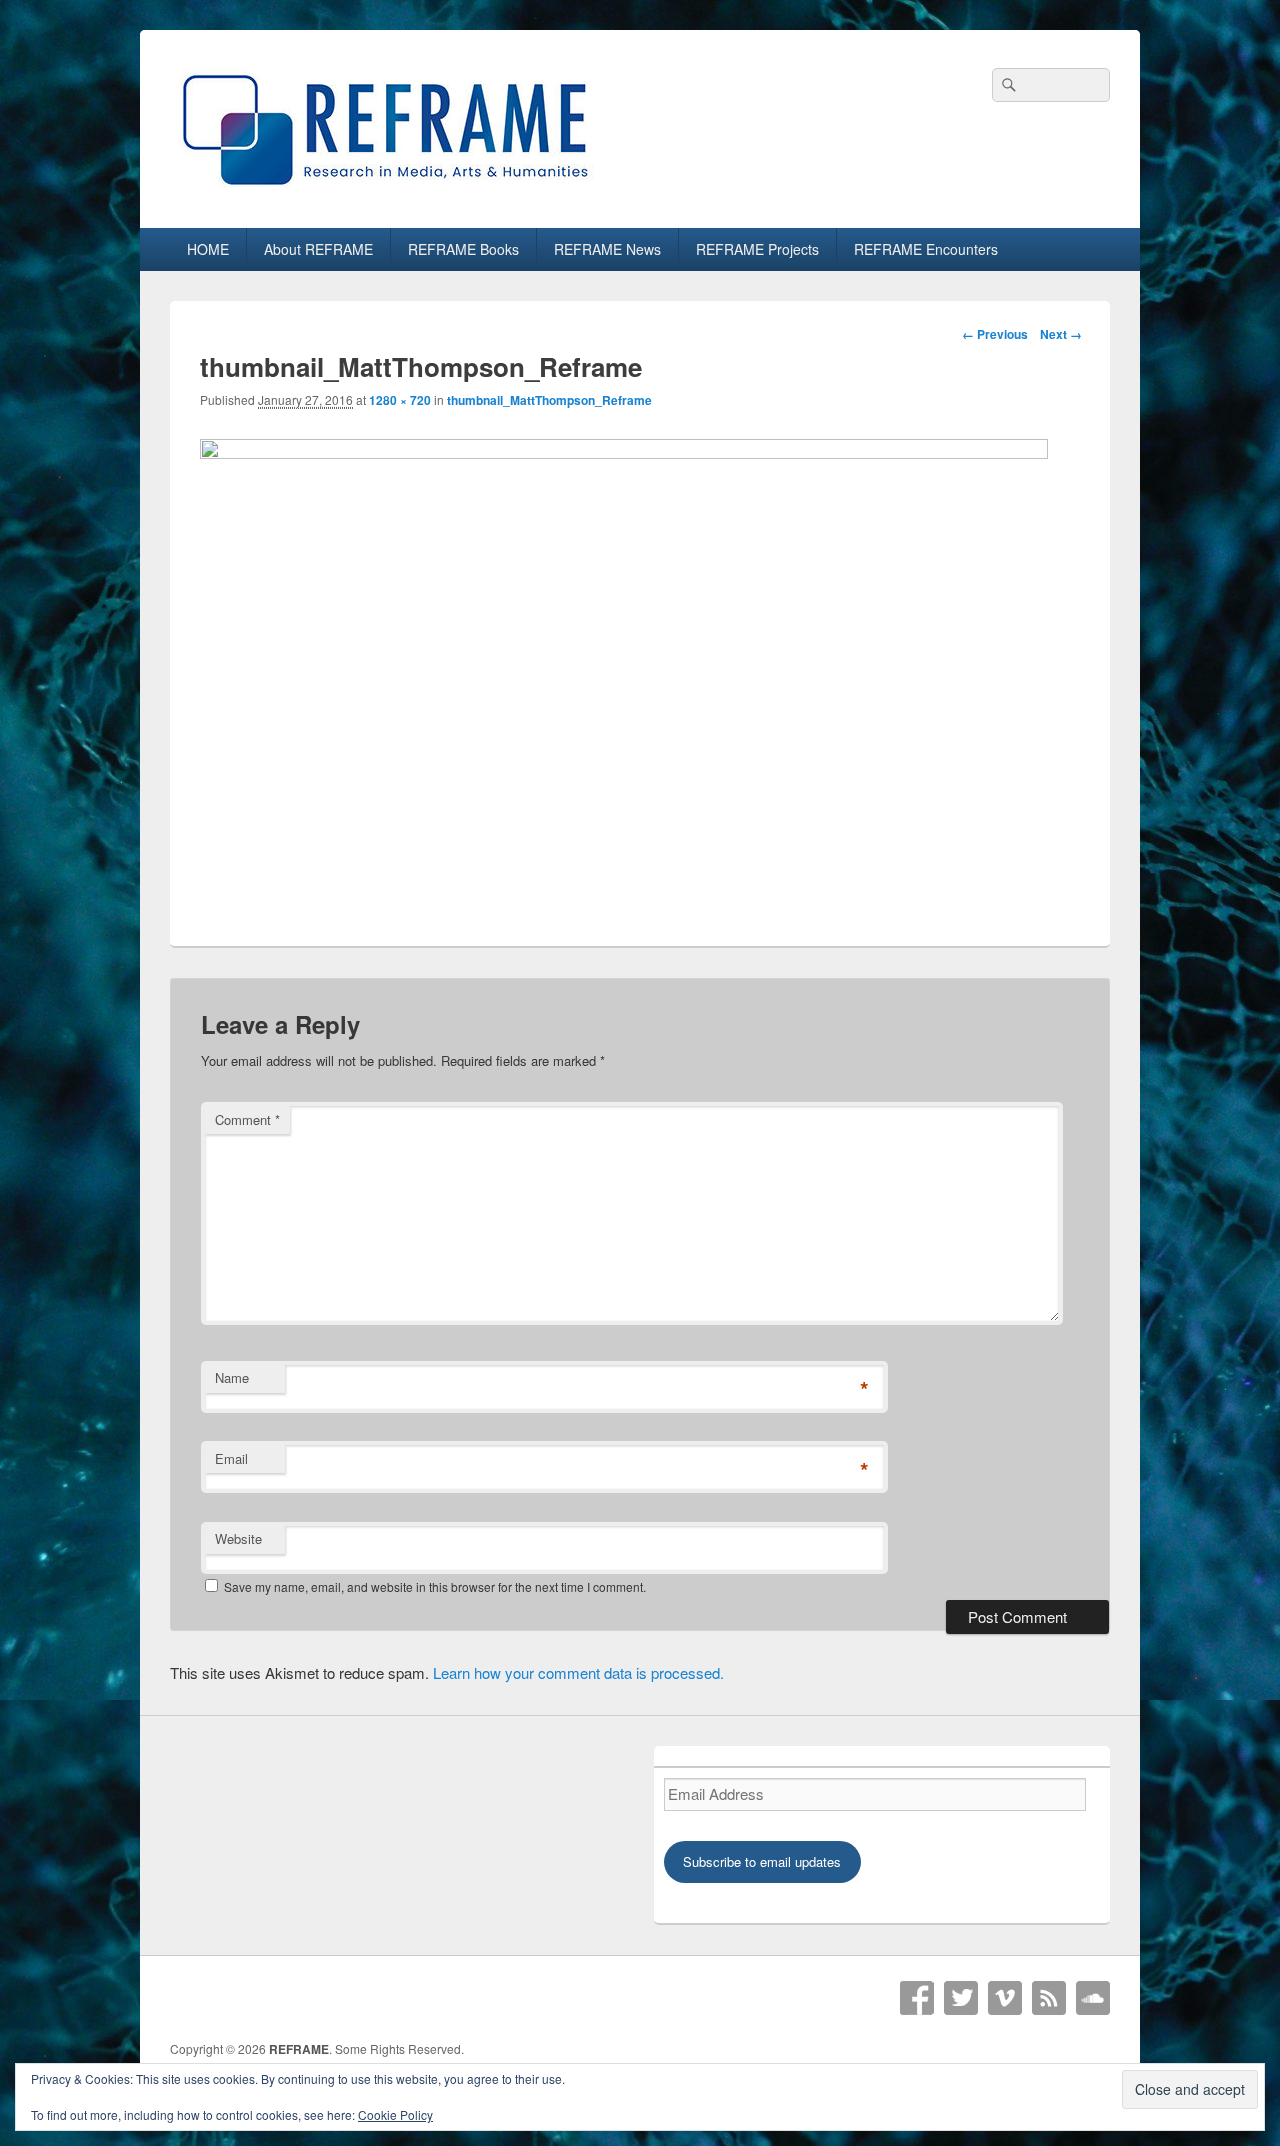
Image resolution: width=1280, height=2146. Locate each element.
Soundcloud (1093, 1998)
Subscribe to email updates (762, 1861)
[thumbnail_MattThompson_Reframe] (624, 452)
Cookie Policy (395, 2114)
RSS (1049, 1998)
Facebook (917, 1998)
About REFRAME (318, 249)
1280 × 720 (400, 400)
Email (231, 1458)
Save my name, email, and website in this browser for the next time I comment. (435, 1586)
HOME (208, 249)
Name (232, 1377)
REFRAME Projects (757, 249)
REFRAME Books (463, 249)
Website (238, 1538)
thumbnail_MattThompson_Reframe (549, 400)
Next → (1061, 334)
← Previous (995, 334)
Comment (247, 1119)
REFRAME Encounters (926, 249)
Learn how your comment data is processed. (578, 1672)
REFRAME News (607, 249)
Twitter (961, 1998)
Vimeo (1005, 1998)
